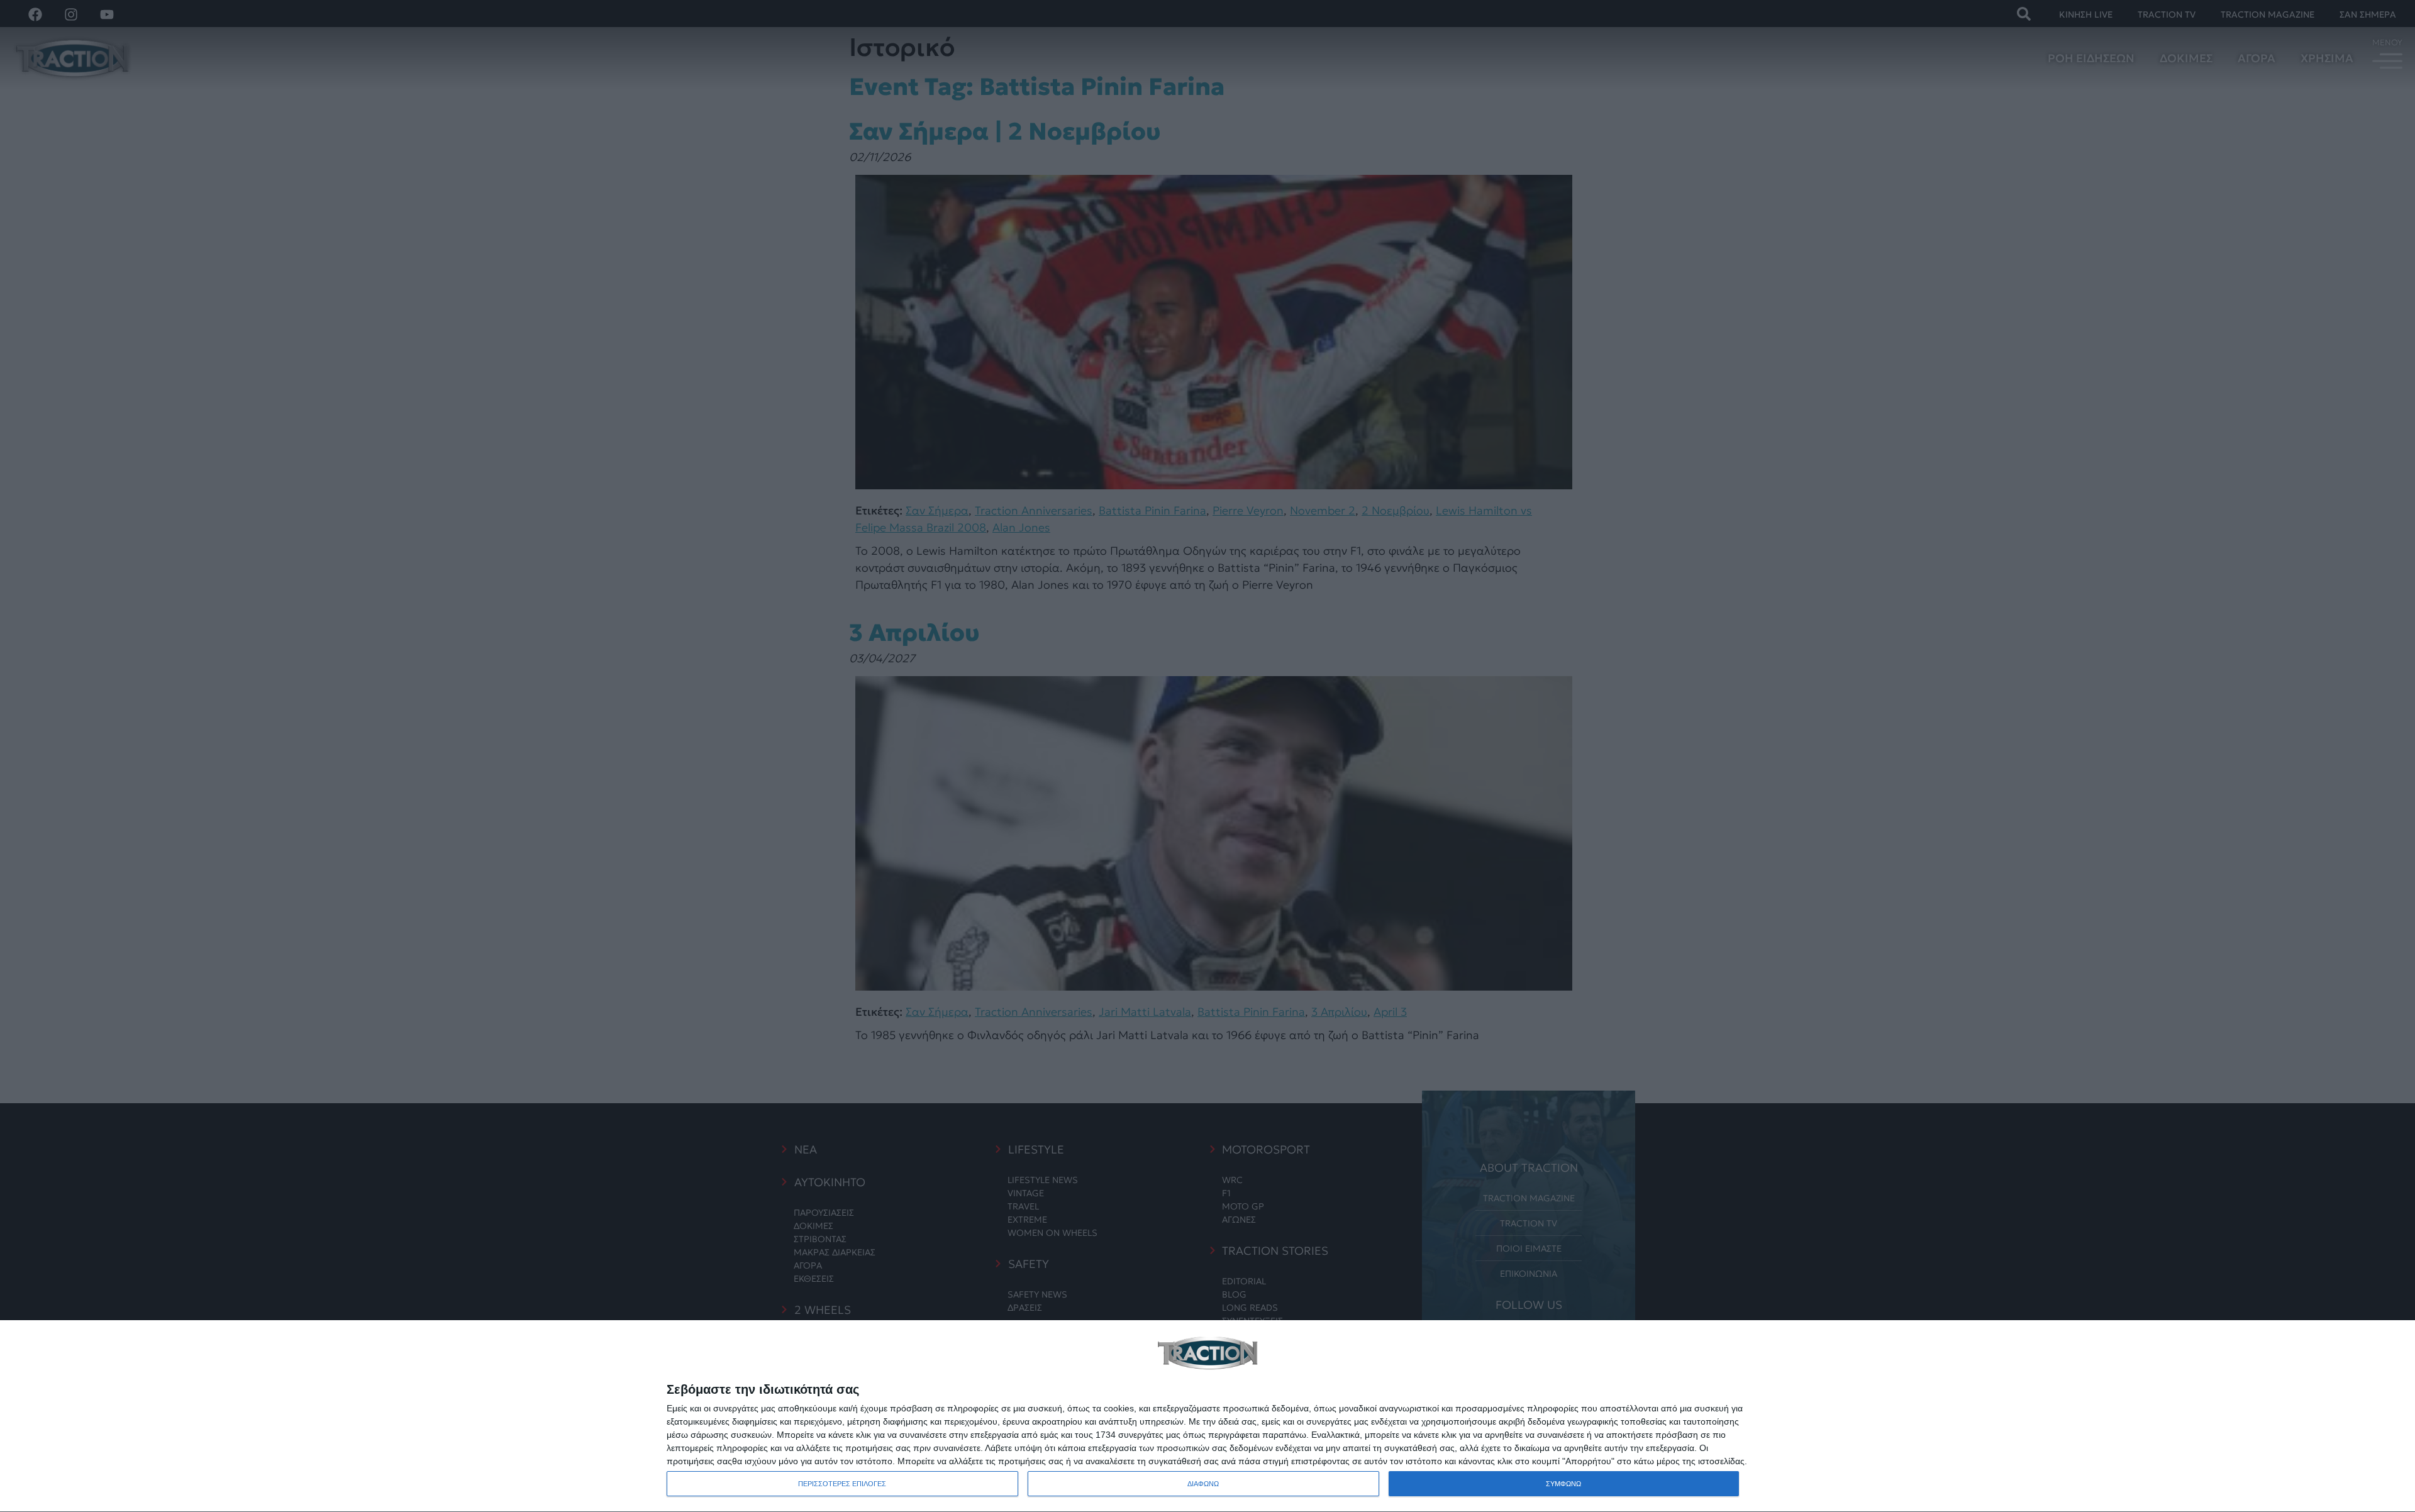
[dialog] (1207, 1416)
